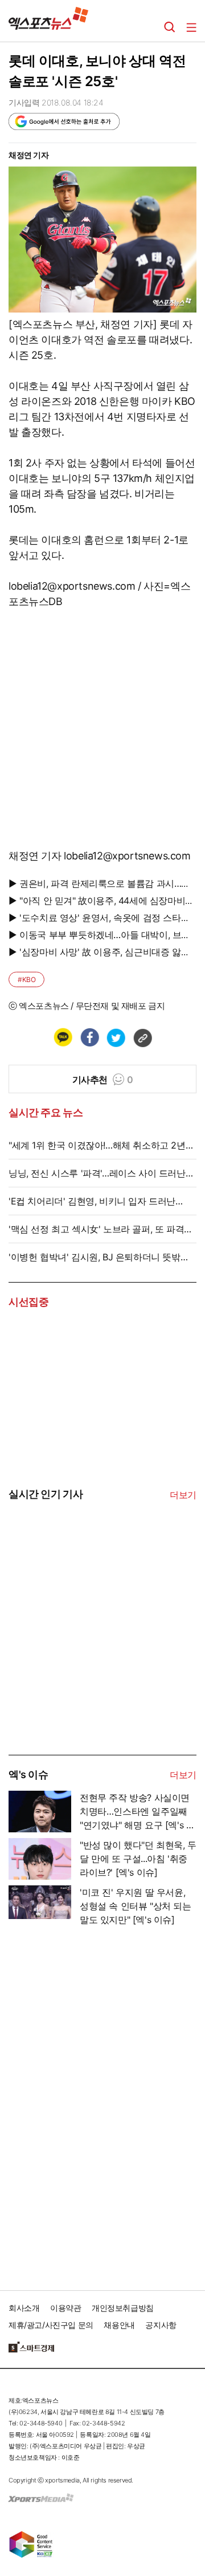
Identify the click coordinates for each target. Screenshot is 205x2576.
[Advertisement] (94, 1668)
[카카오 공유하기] (63, 1037)
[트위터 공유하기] (116, 1037)
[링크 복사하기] (142, 1037)
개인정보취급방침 (123, 2308)
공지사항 (161, 2325)
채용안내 (119, 2325)
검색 (170, 27)
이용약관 (65, 2308)
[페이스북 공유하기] (89, 1037)
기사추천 (103, 1080)
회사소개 (24, 2308)
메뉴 (191, 27)
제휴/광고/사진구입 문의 (51, 2325)
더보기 (183, 1495)
